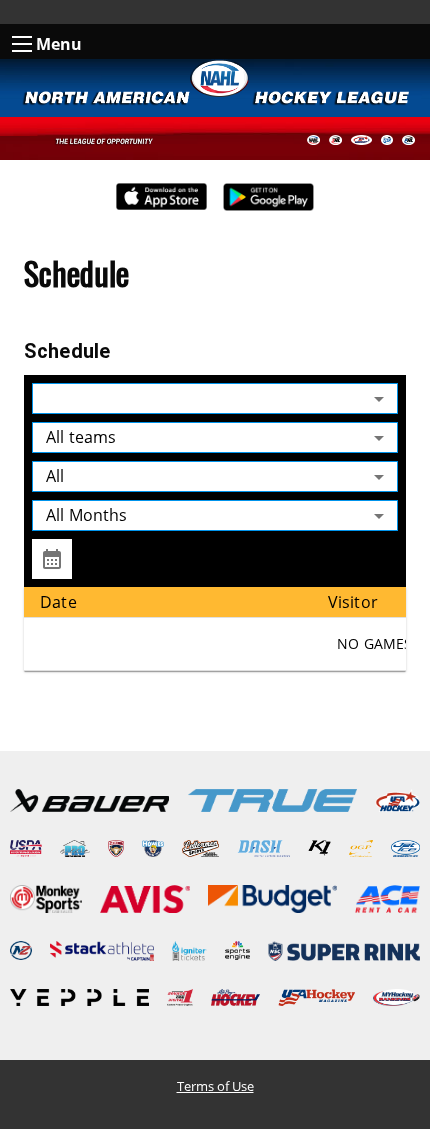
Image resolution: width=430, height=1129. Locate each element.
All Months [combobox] (87, 515)
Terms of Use (215, 1086)
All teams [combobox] (81, 437)
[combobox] (215, 398)
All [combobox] (55, 476)
